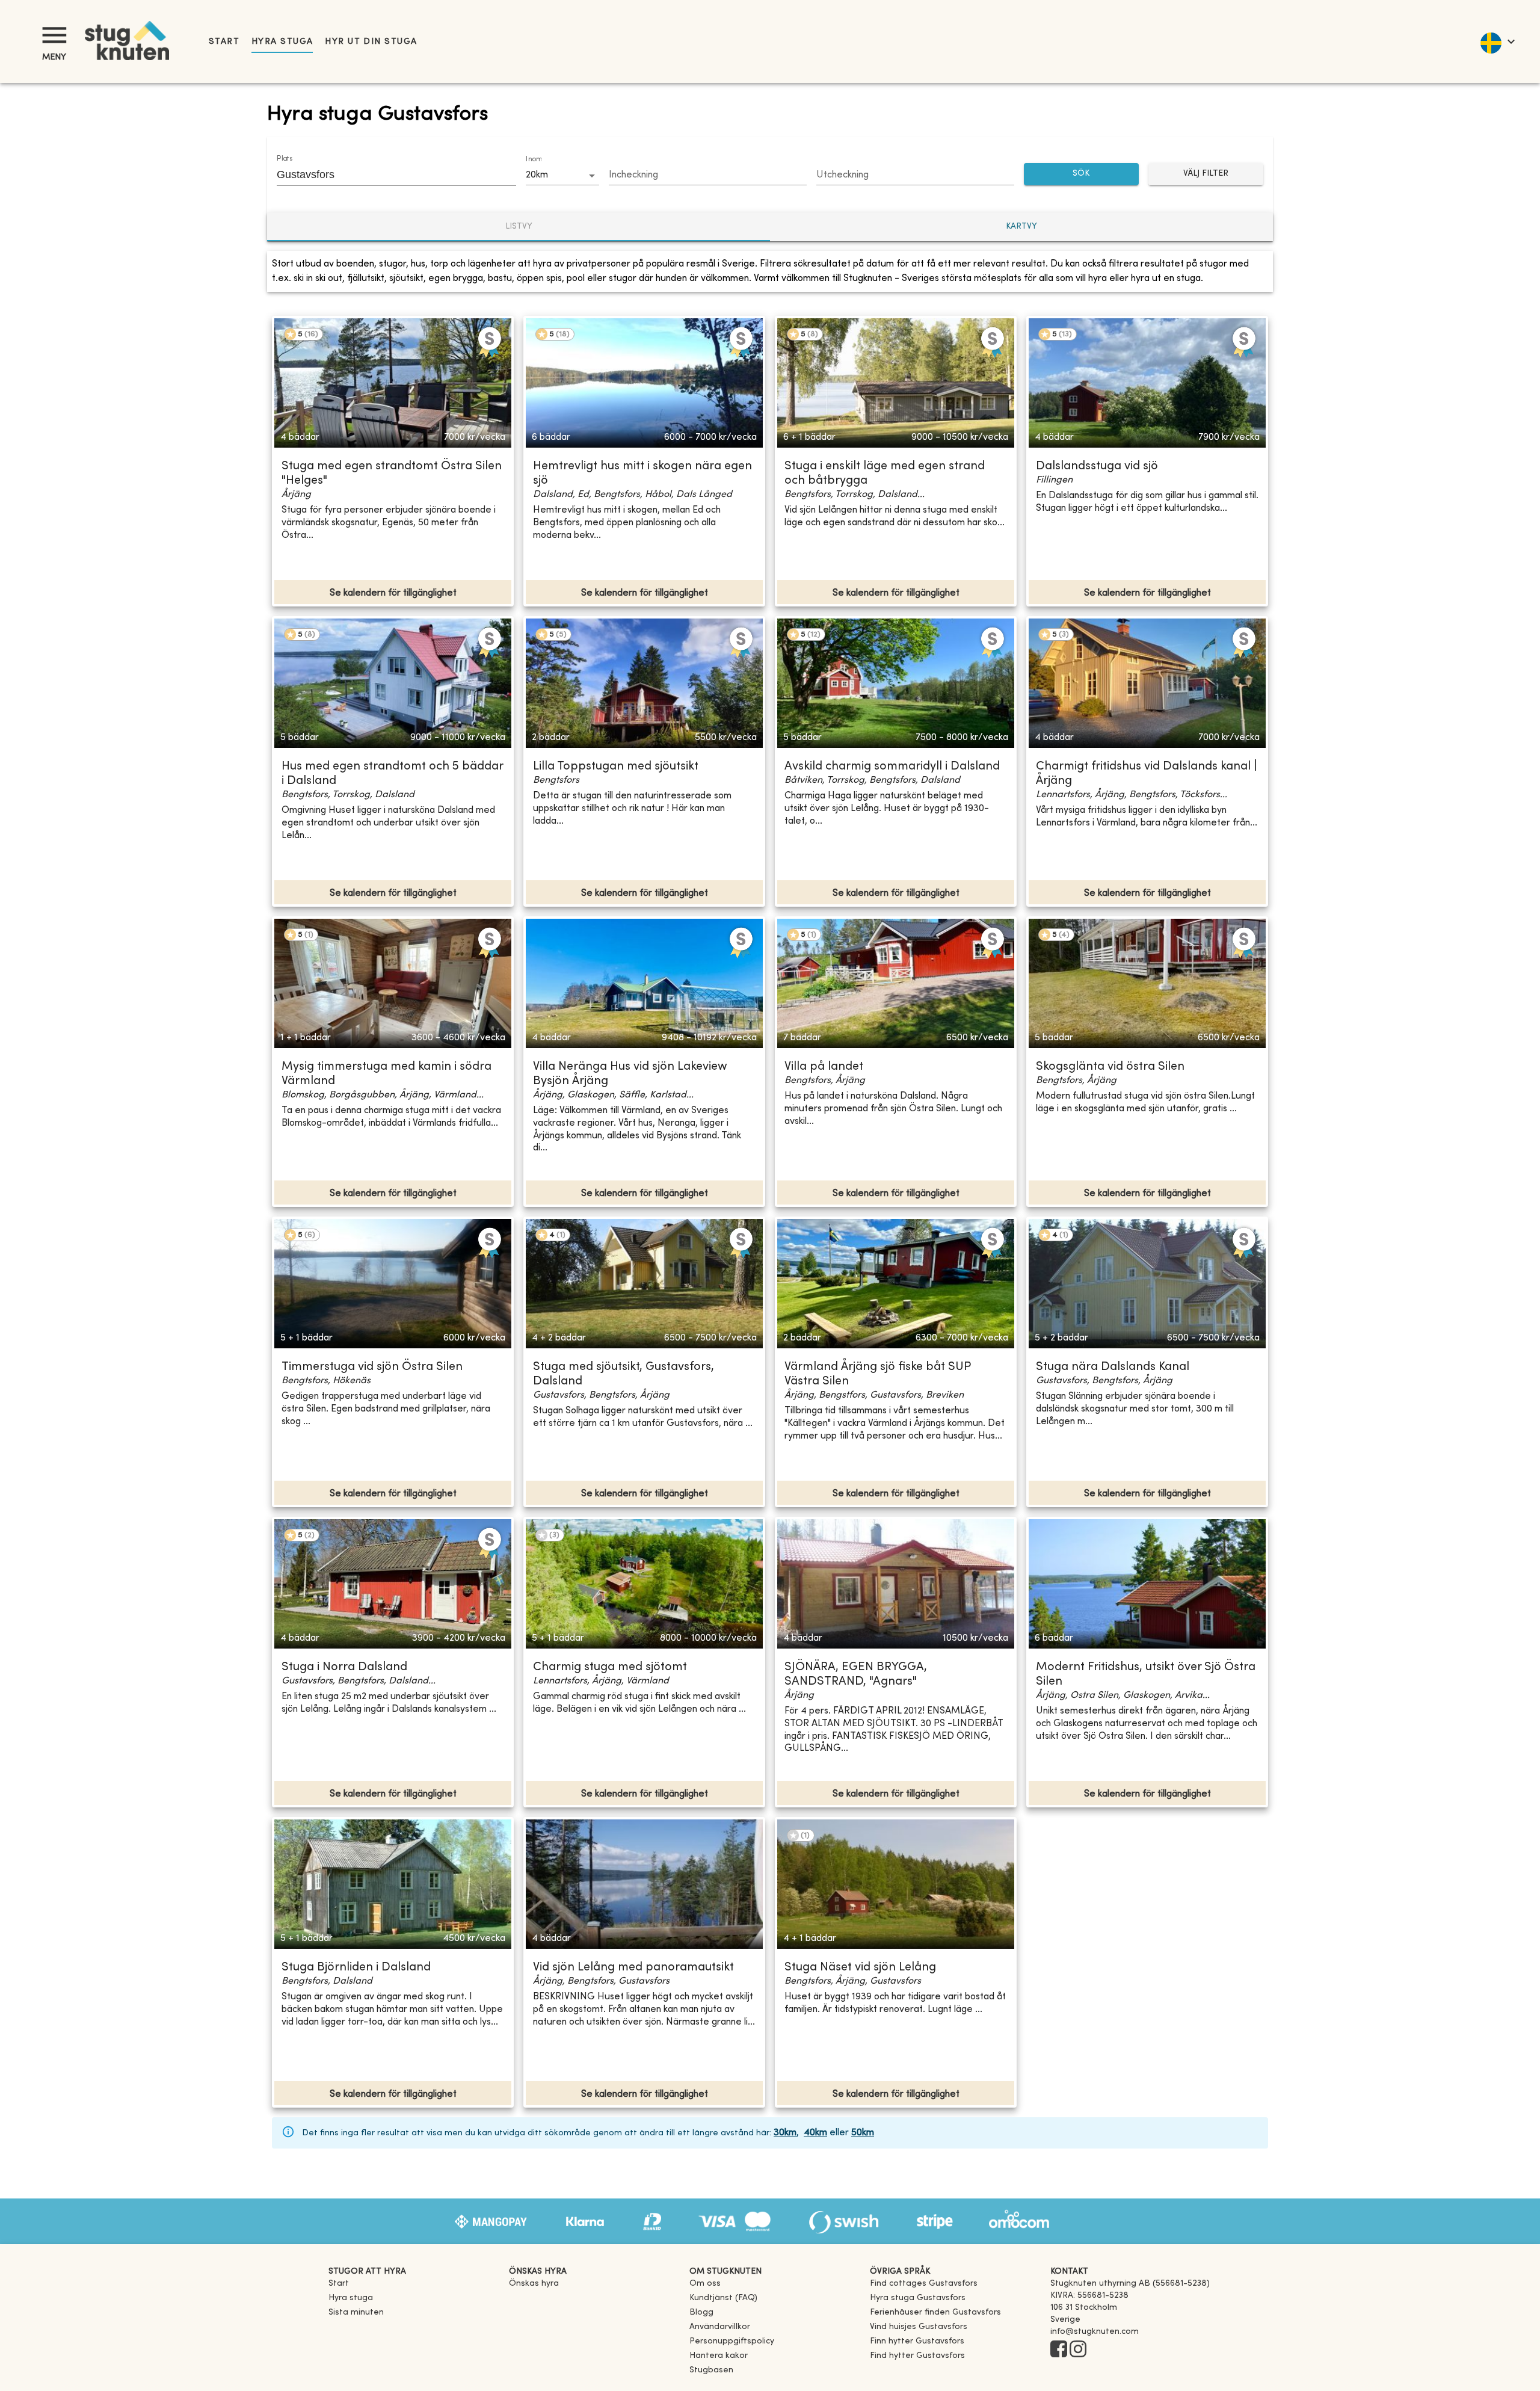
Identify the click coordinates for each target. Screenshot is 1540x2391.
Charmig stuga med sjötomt (610, 1668)
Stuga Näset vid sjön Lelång (860, 1968)
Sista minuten (356, 2312)
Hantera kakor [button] (719, 2356)
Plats (285, 159)
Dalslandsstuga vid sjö (1097, 467)
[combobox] (387, 174)
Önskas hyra (534, 2284)
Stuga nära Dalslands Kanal (1113, 1367)
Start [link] (224, 42)
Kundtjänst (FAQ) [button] (723, 2298)
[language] (1497, 42)
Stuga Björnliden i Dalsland (356, 1968)
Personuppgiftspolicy (732, 2341)
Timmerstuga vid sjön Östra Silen (372, 1367)
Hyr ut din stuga (371, 42)
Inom (534, 159)
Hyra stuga (282, 42)
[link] (924, 2284)
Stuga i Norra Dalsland (344, 1668)
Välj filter (1206, 174)
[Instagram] (1078, 2350)
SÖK (1081, 174)
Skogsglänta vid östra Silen (1110, 1067)
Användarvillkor (720, 2327)
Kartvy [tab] (1021, 227)
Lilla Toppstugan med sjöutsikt (616, 767)
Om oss (705, 2284)
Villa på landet (824, 1067)
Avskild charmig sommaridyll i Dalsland (892, 767)
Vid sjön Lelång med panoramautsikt (633, 1968)
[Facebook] (1059, 2350)
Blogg (701, 2312)
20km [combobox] (537, 175)
